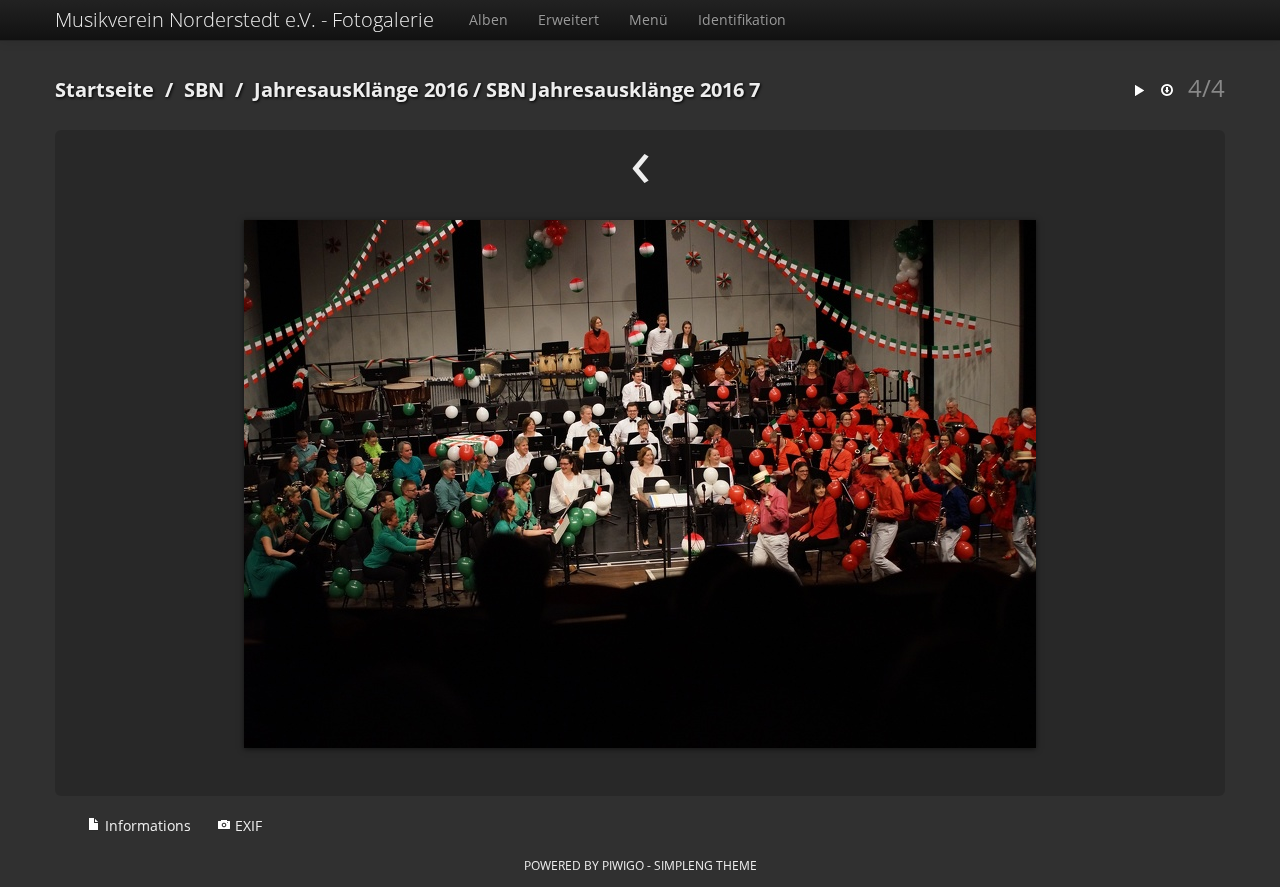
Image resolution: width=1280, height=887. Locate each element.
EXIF (246, 825)
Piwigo (623, 865)
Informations (146, 825)
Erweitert (568, 19)
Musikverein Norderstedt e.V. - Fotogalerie (244, 19)
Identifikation (742, 19)
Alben (488, 19)
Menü (648, 19)
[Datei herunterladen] (1167, 91)
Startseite (104, 89)
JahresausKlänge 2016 (361, 89)
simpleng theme (705, 865)
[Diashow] (1139, 91)
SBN (204, 89)
